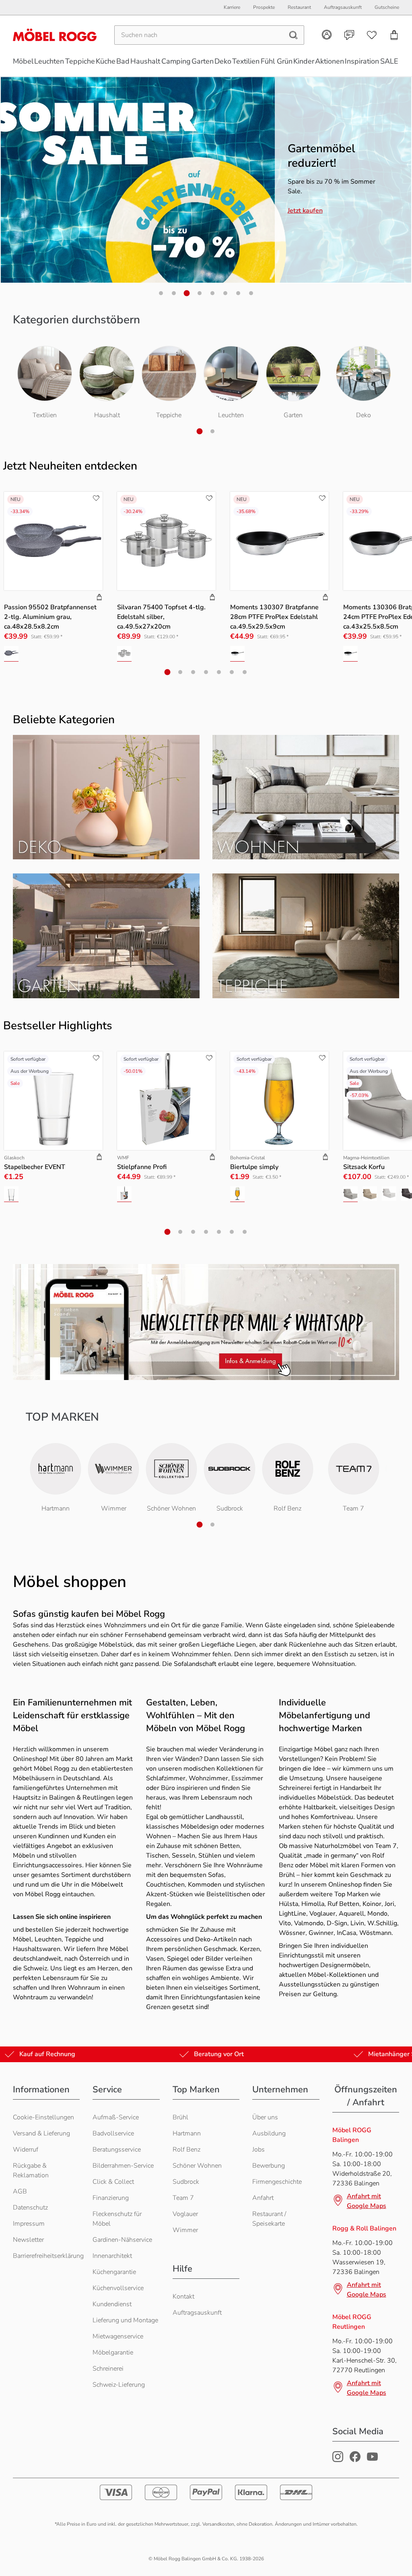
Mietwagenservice (118, 2336)
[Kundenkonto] (327, 35)
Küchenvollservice (118, 2288)
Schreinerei (108, 2369)
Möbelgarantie (113, 2353)
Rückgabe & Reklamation (31, 2170)
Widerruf (26, 2150)
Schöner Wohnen (197, 2166)
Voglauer (185, 2214)
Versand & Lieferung (41, 2133)
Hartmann (187, 2133)
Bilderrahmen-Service (123, 2166)
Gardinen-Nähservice (122, 2240)
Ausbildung (269, 2133)
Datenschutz (30, 2208)
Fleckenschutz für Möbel (117, 2219)
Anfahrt (263, 2198)
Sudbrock (186, 2182)
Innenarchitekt (112, 2256)
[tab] (161, 293)
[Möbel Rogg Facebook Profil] (355, 2460)
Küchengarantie (114, 2272)
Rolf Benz (186, 2150)
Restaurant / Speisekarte (269, 2219)
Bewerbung (269, 2166)
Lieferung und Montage (125, 2320)
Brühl (180, 2117)
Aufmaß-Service (116, 2117)
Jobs (259, 2150)
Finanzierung (111, 2198)
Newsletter (28, 2240)
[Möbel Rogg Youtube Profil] (372, 2460)
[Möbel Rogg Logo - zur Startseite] (55, 35)
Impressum (29, 2224)
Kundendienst (112, 2304)
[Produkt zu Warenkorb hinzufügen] (99, 598)
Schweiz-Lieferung (119, 2385)
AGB (20, 2191)
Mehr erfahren (309, 218)
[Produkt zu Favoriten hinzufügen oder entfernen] (96, 498)
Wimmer (185, 2230)
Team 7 (183, 2198)
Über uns (265, 2117)
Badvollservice (113, 2133)
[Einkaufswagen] (394, 35)
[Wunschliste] (372, 35)
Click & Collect (113, 2182)
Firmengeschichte (277, 2182)
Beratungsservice (117, 2150)
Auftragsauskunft (197, 2313)
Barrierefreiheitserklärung (48, 2256)
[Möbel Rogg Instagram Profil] (338, 2460)
